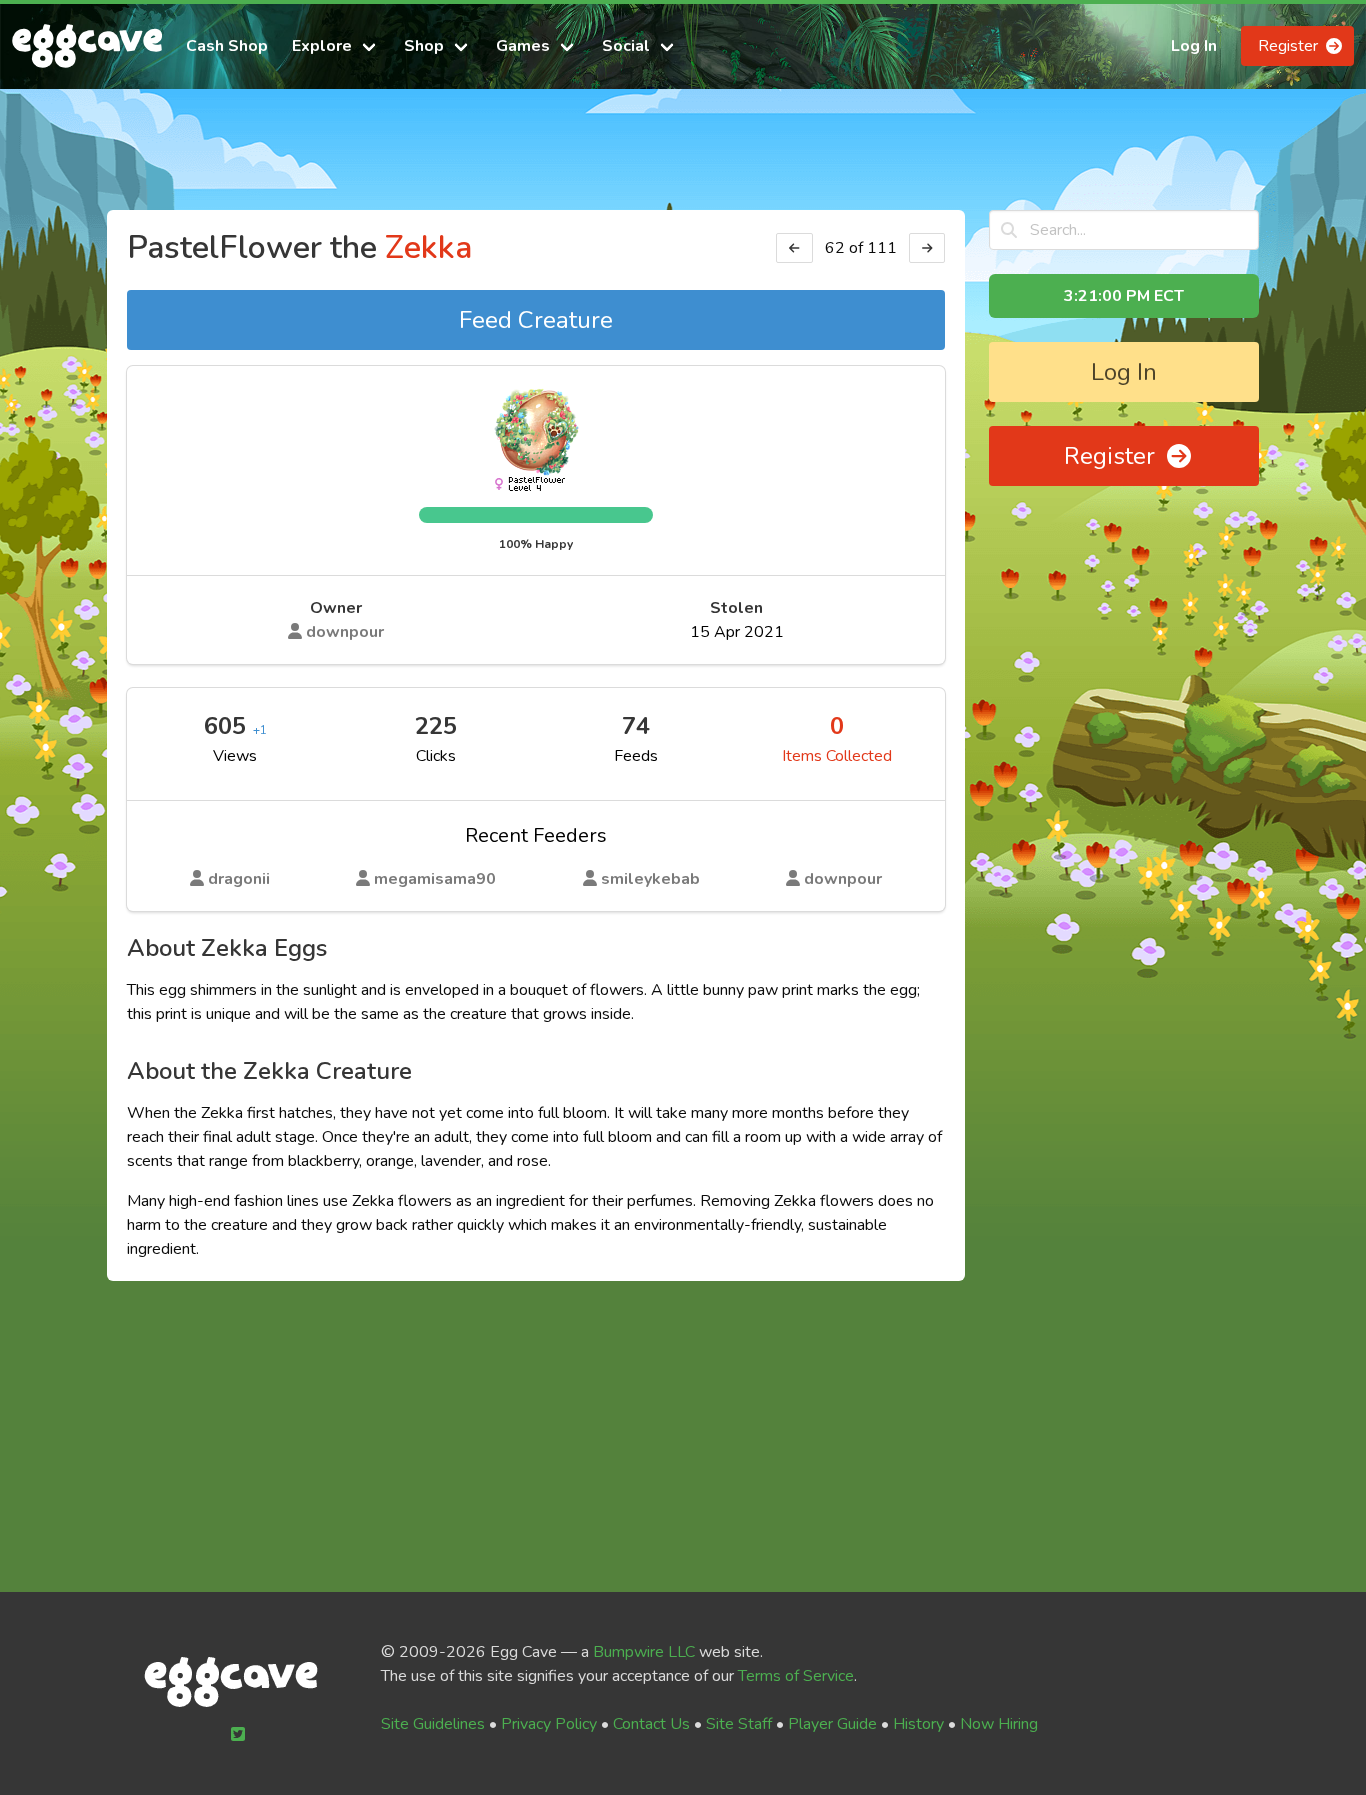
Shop (424, 46)
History (918, 1724)
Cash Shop (227, 46)
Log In (1194, 46)
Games (523, 46)
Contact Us (651, 1724)
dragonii (237, 879)
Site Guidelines (433, 1724)
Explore (322, 46)
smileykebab (648, 879)
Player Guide (832, 1724)
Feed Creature (536, 320)
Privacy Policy (549, 1724)
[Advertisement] (683, 158)
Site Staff (739, 1724)
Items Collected (837, 756)
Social (626, 46)
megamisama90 (433, 879)
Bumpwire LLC (644, 1652)
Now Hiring (999, 1724)
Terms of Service (796, 1676)
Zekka (428, 247)
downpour (343, 632)
